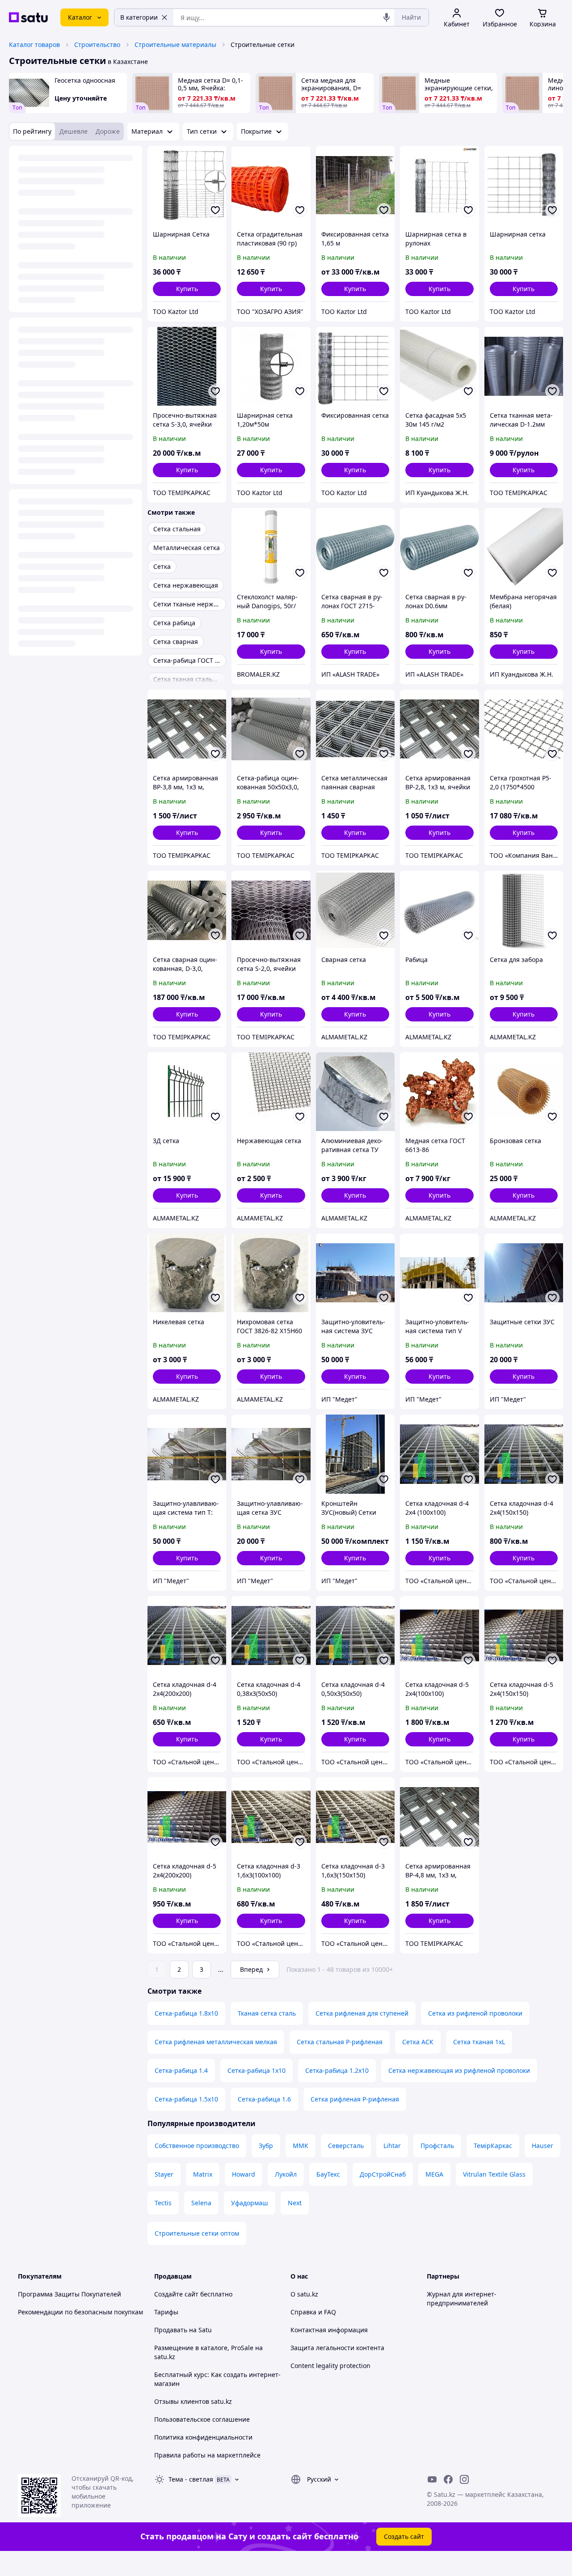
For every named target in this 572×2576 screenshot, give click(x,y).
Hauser (543, 2146)
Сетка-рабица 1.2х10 (337, 2070)
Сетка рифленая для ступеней (362, 2013)
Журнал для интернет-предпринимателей (462, 2298)
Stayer (164, 2174)
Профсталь (437, 2146)
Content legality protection (330, 2366)
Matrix (203, 2174)
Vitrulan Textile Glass (494, 2174)
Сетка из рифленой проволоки (475, 2013)
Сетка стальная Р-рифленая (340, 2042)
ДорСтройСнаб (383, 2174)
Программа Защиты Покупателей (69, 2294)
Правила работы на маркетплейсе (207, 2455)
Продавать (171, 2330)
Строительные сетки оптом (197, 2233)
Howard (244, 2174)
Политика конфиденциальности (203, 2437)
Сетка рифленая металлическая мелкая (216, 2042)
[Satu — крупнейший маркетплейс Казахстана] (28, 17)
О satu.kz (304, 2294)
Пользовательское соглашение (202, 2419)
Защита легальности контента (337, 2348)
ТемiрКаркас (493, 2146)
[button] (187, 289)
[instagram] (464, 2479)
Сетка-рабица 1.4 (181, 2070)
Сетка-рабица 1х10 (257, 2070)
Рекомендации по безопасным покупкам (80, 2312)
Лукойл (286, 2174)
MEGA (434, 2174)
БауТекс (328, 2174)
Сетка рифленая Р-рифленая (355, 2099)
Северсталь (346, 2146)
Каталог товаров (34, 44)
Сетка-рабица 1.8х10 (186, 2013)
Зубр (266, 2146)
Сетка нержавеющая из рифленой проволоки (459, 2070)
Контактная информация (329, 2330)
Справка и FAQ (313, 2312)
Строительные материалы (175, 44)
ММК (301, 2146)
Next (295, 2203)
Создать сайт (404, 2536)
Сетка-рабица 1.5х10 (186, 2099)
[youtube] (432, 2479)
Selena (201, 2203)
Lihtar (392, 2146)
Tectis (163, 2203)
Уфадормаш (250, 2203)
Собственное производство (197, 2146)
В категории (139, 17)
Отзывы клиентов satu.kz (193, 2401)
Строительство (97, 44)
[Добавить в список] (215, 210)
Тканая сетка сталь (267, 2013)
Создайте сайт (176, 2294)
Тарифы (166, 2312)
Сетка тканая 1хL (479, 2042)
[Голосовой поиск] (387, 17)
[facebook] (448, 2479)
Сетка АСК (418, 2042)
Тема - (191, 2479)
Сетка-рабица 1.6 (264, 2099)
